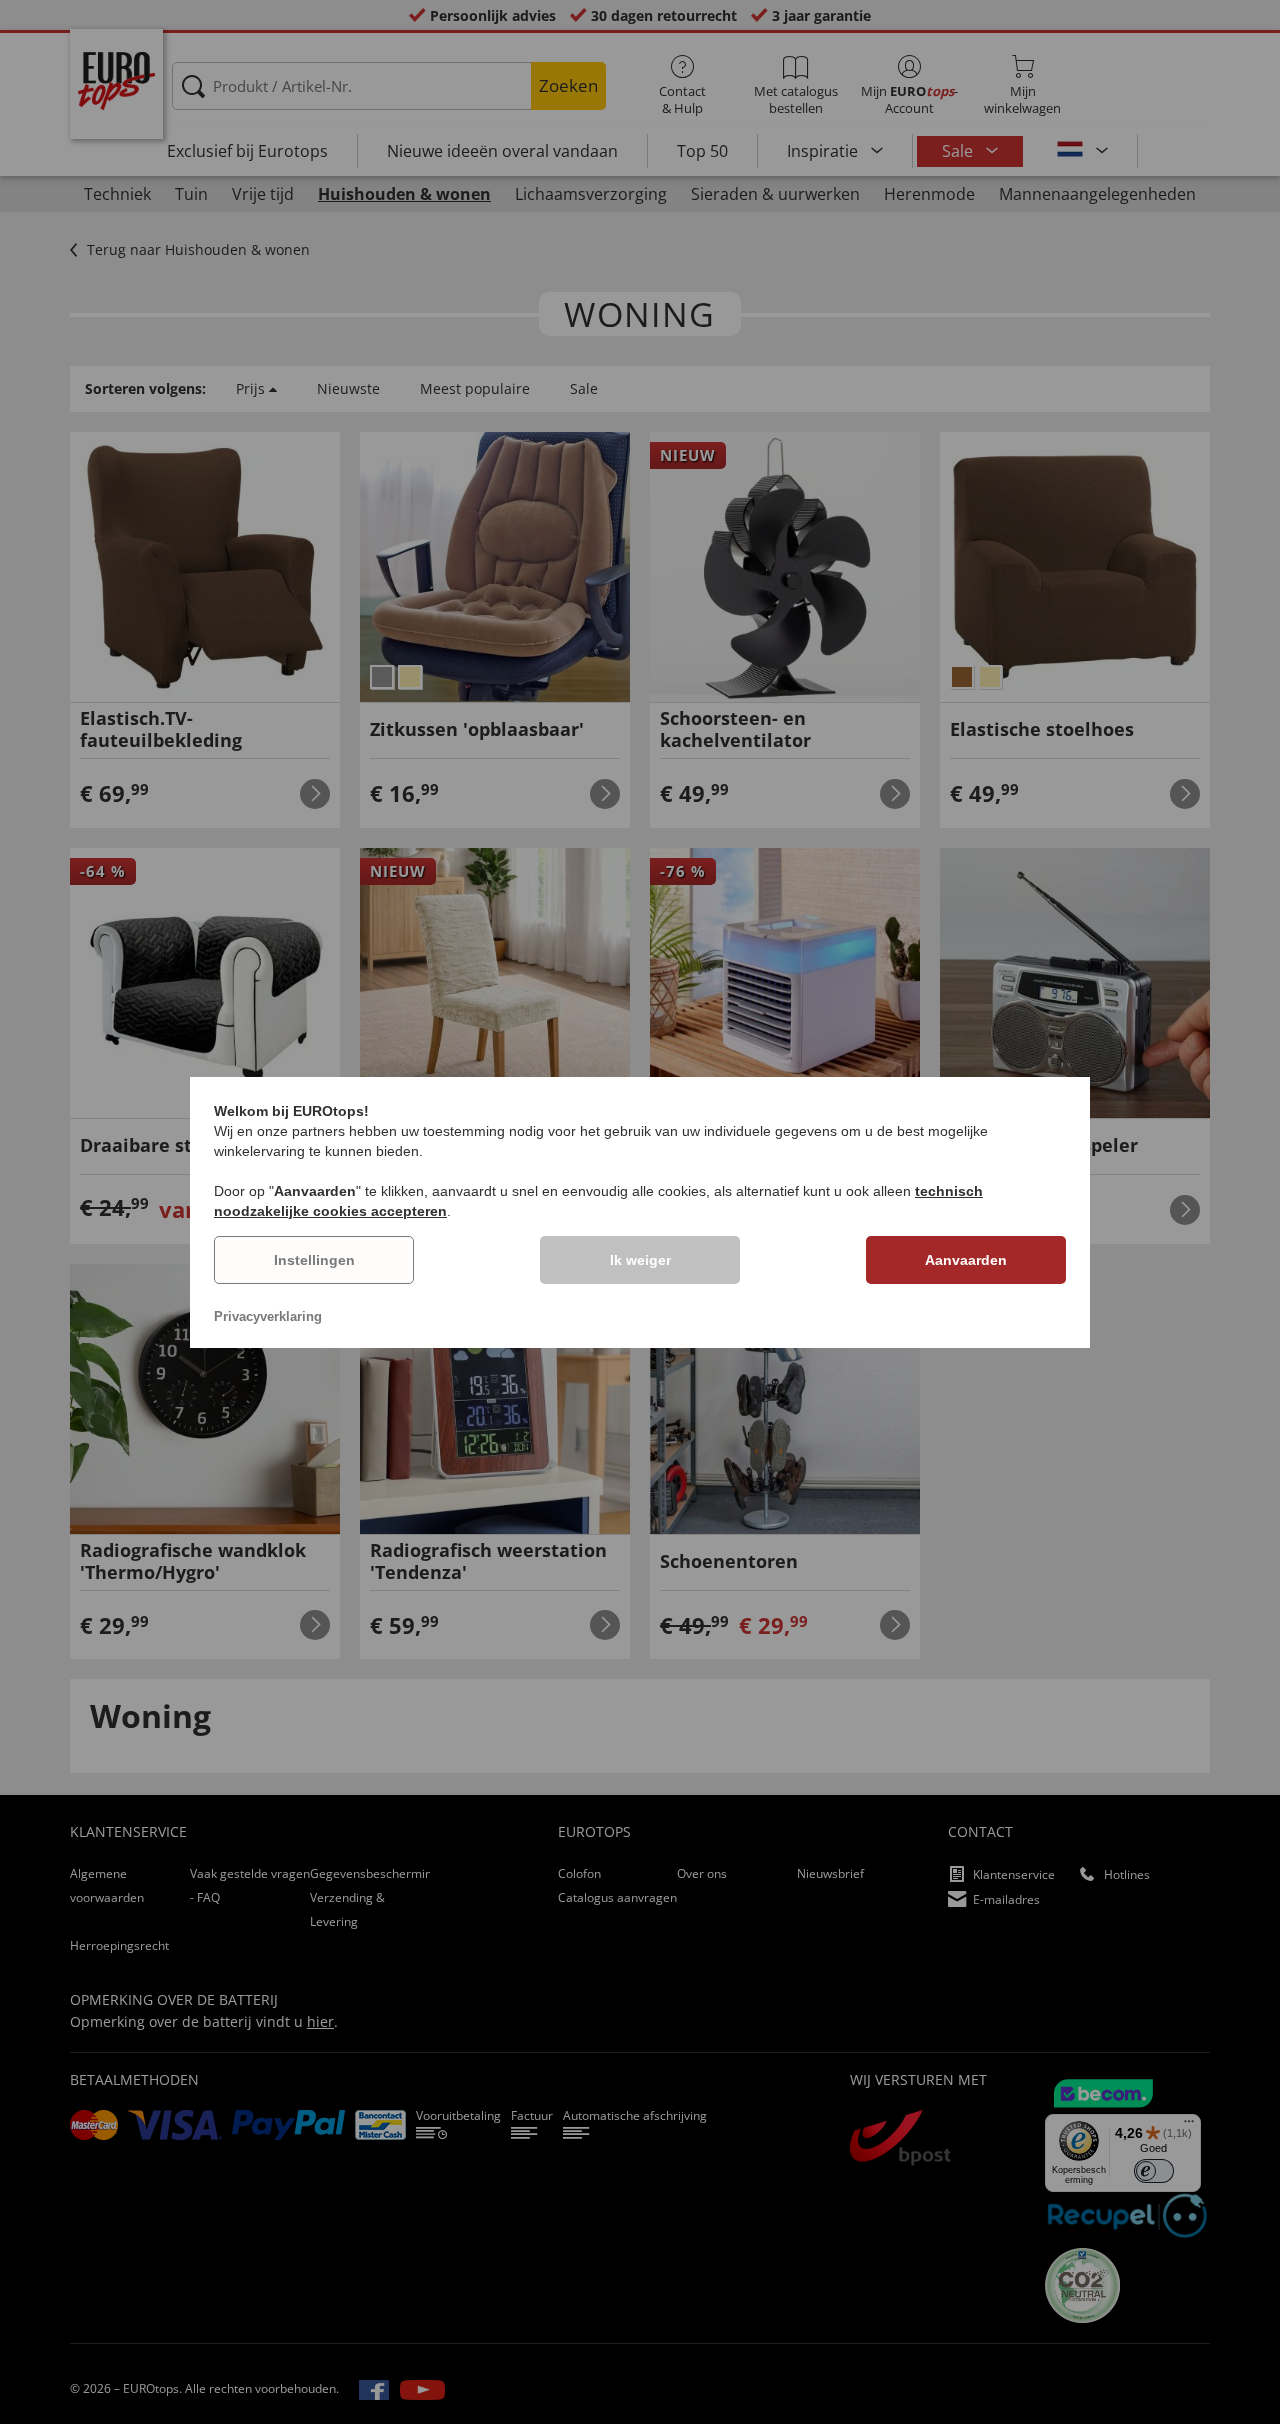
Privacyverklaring (268, 1316)
